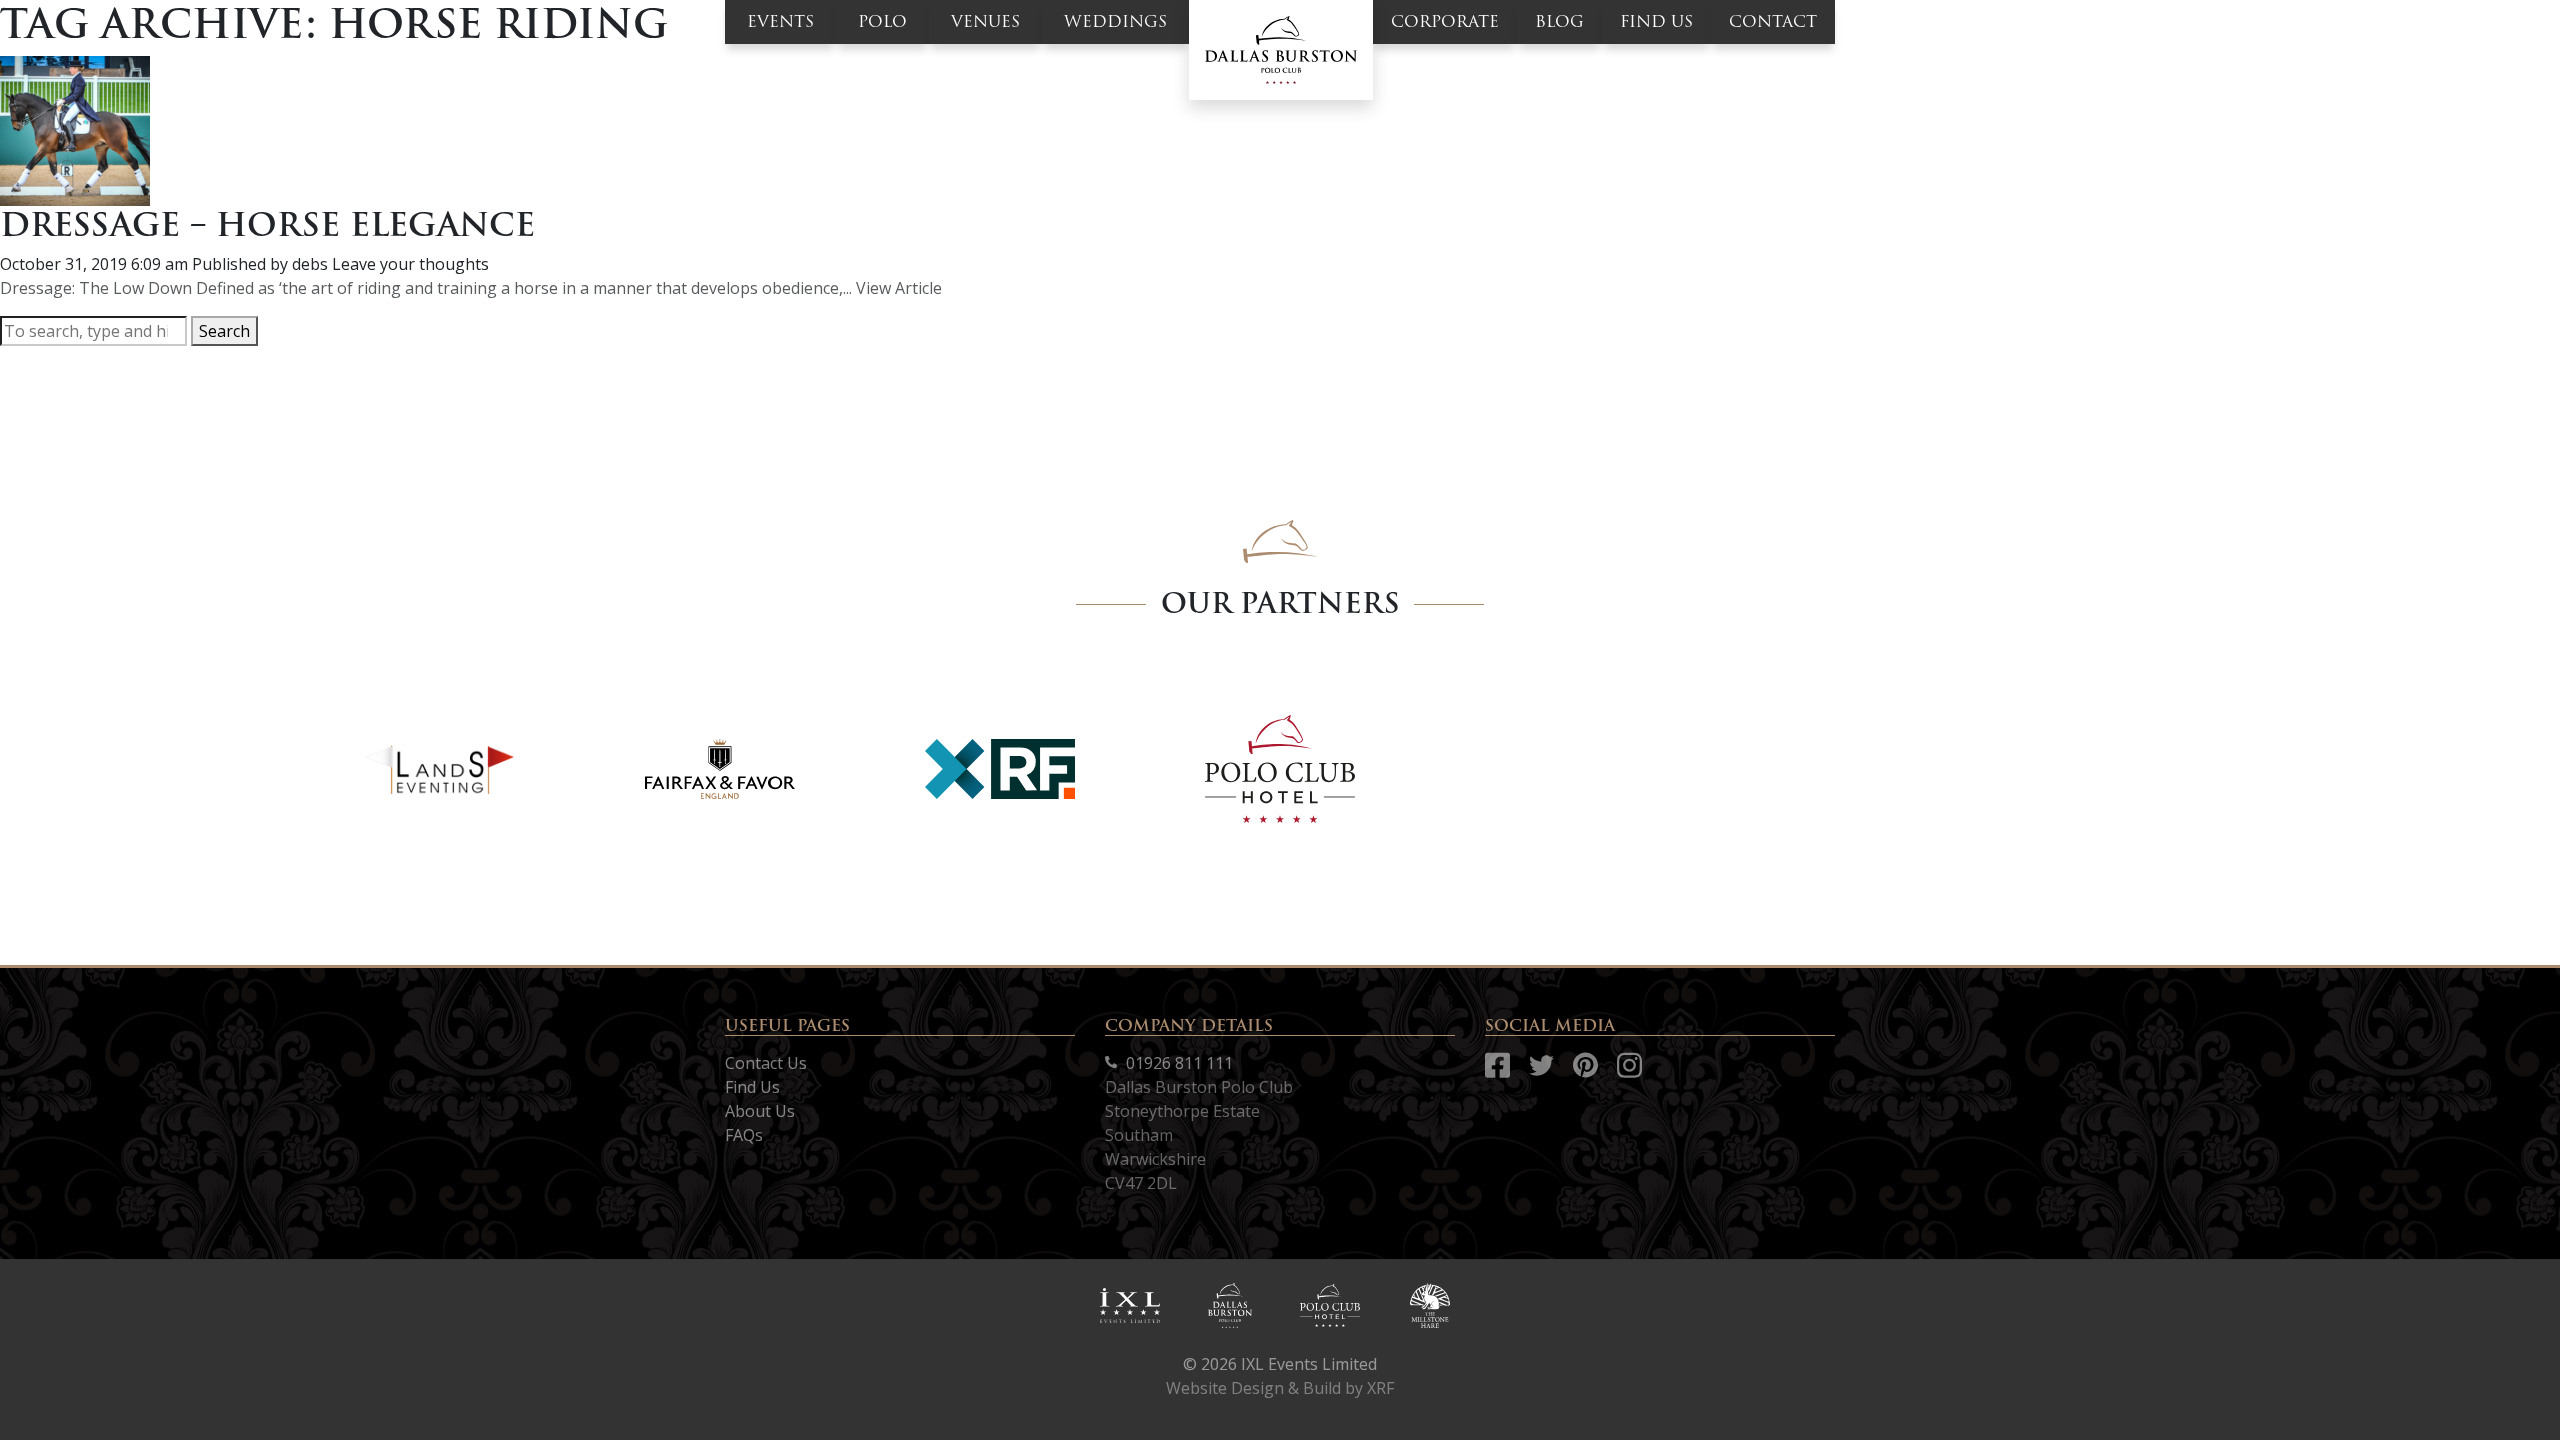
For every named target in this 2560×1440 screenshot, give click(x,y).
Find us (1656, 21)
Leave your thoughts (410, 264)
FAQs (744, 1135)
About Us (760, 1111)
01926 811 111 (1177, 1063)
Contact (1773, 21)
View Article (899, 288)
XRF (1380, 1388)
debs (310, 264)
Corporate (1445, 21)
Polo (882, 21)
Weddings (1115, 21)
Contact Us (766, 1063)
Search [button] (224, 331)
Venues (985, 21)
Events (780, 21)
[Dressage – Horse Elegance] (75, 129)
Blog (1559, 21)
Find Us (752, 1087)
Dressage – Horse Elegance (267, 224)
